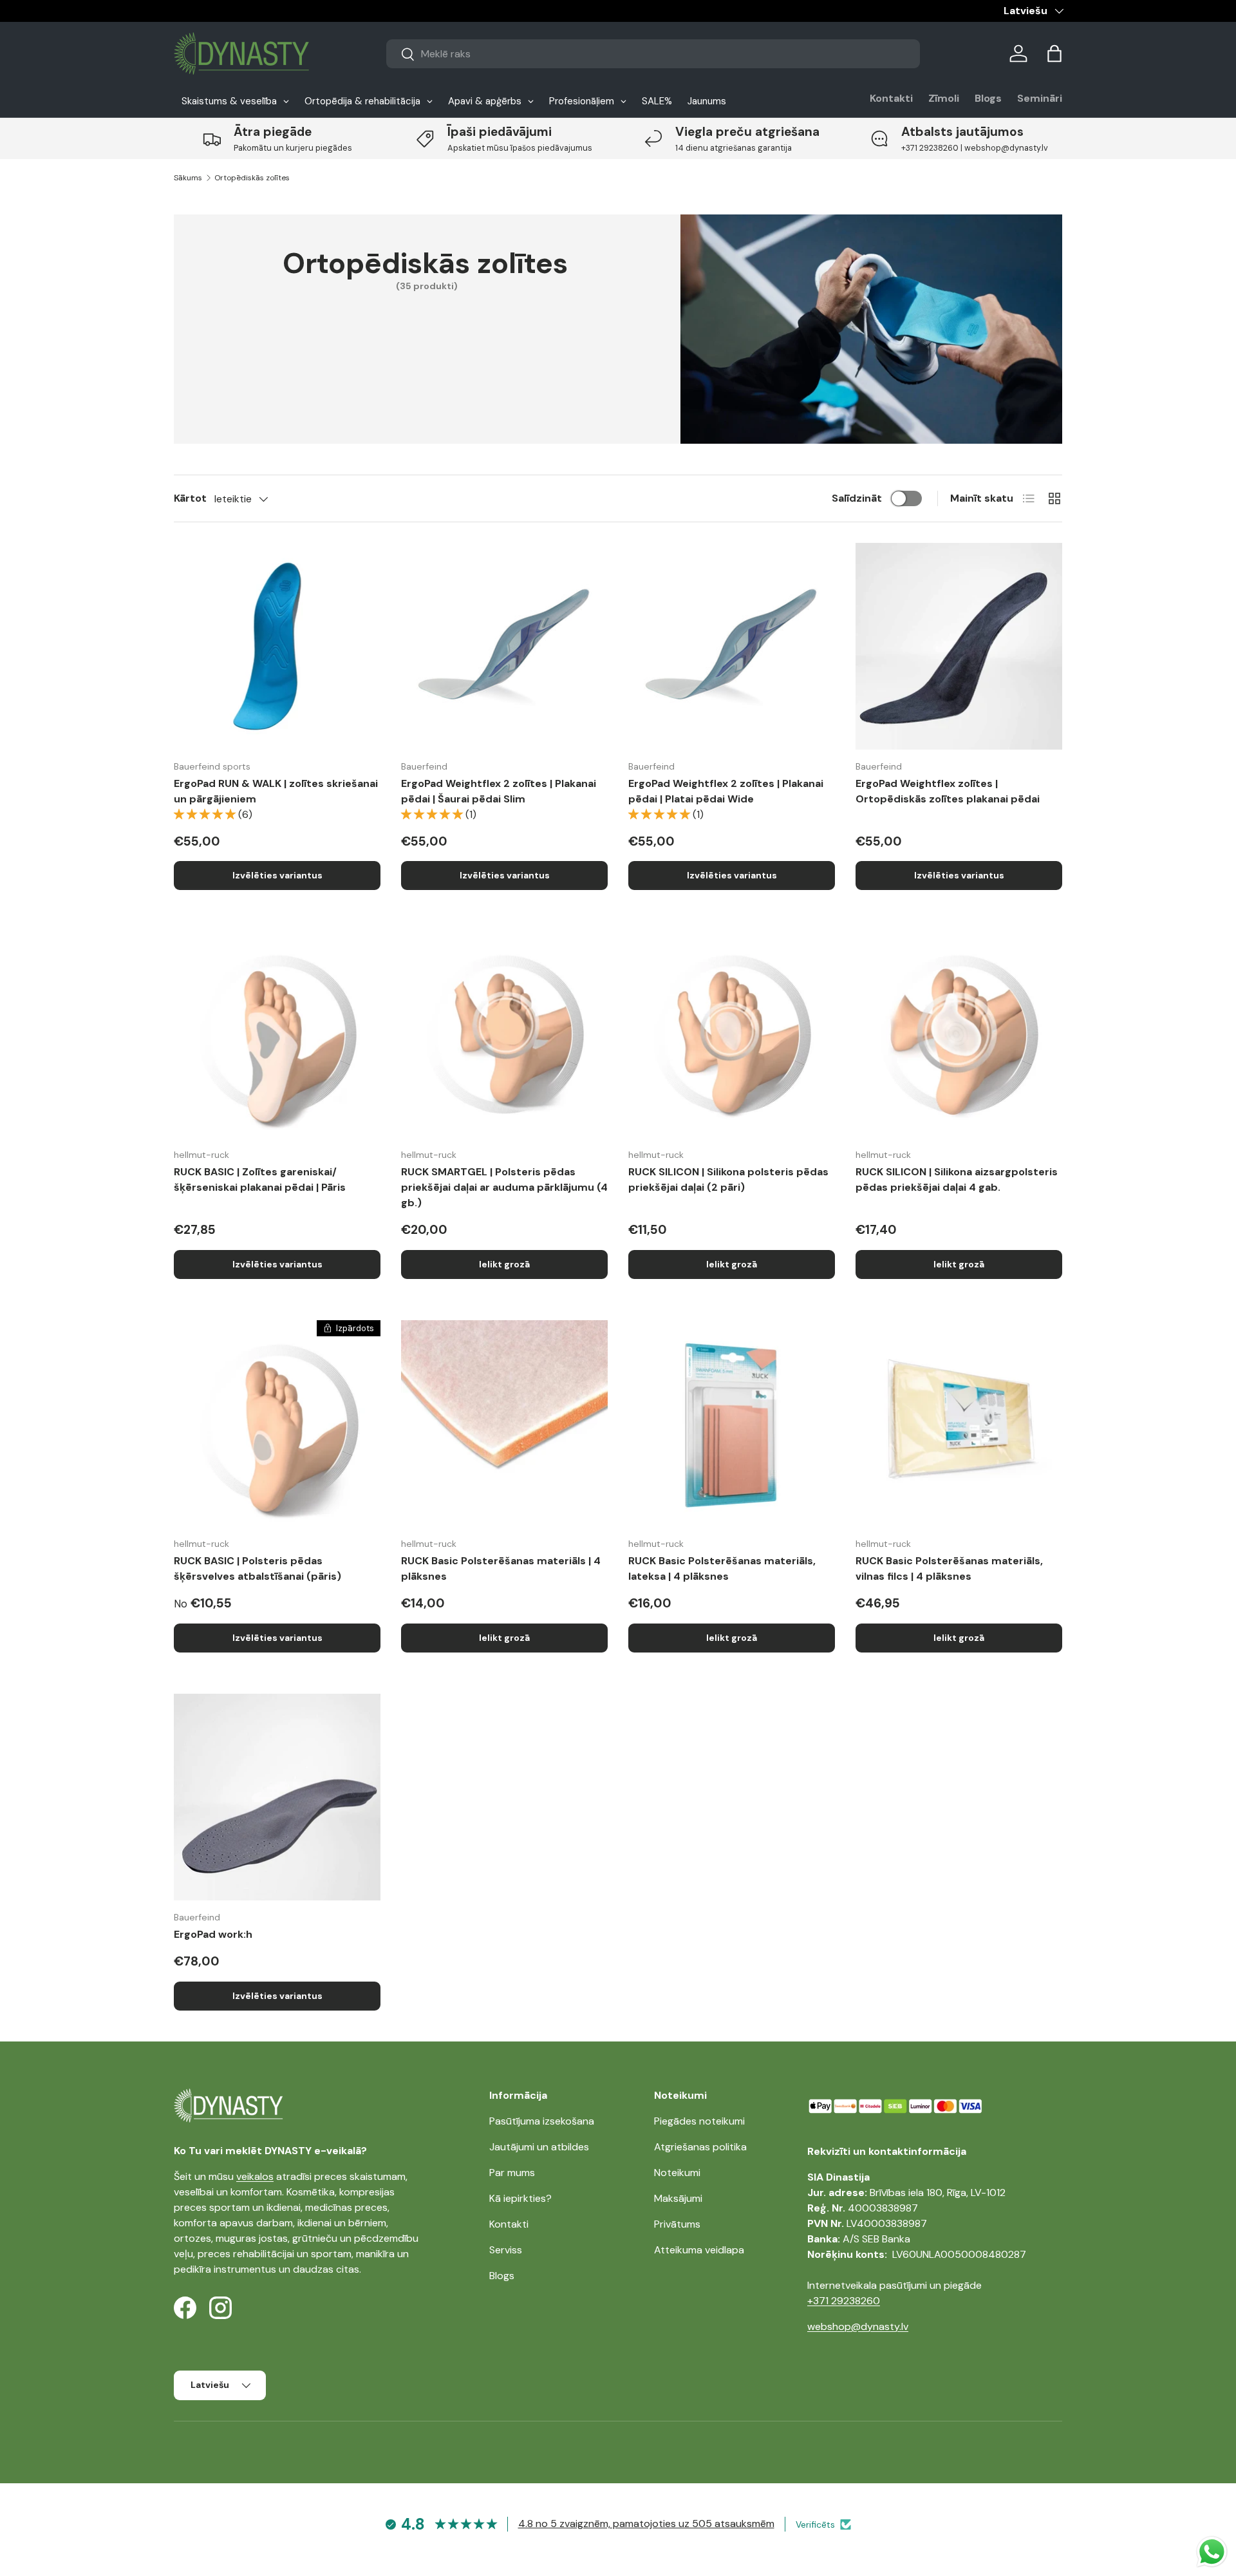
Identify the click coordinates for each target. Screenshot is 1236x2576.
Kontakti (891, 98)
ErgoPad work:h (213, 1934)
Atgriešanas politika (700, 2147)
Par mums (512, 2173)
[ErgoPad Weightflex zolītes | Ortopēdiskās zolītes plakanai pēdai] (959, 646)
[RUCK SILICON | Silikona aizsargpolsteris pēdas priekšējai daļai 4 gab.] (959, 1035)
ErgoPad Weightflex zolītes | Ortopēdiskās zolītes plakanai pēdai (948, 791)
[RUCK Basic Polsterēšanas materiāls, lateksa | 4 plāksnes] (732, 1424)
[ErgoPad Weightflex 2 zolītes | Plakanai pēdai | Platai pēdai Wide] (732, 646)
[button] (1054, 53)
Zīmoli (944, 98)
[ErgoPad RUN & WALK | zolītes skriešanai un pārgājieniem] (277, 646)
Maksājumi (678, 2198)
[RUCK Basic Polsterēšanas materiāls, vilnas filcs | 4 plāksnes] (959, 1424)
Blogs (988, 98)
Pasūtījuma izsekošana (542, 2121)
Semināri (1040, 98)
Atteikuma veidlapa (699, 2250)
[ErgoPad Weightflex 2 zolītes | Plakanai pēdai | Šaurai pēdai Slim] (504, 646)
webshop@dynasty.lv (858, 2326)
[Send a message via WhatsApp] (1212, 2552)
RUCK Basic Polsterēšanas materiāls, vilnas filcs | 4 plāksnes (949, 1568)
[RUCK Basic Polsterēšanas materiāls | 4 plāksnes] (504, 1424)
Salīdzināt (857, 498)
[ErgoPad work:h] (277, 1797)
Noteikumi (677, 2173)
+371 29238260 (844, 2301)
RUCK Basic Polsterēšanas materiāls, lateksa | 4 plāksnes (722, 1568)
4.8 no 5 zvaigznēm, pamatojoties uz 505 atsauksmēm (646, 2524)
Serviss (506, 2250)
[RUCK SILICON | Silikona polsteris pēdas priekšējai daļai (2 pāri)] (732, 1035)
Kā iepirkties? (520, 2198)
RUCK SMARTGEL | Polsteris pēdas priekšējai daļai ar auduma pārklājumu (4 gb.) (504, 1187)
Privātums (677, 2224)
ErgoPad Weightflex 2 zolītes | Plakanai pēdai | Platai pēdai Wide (726, 791)
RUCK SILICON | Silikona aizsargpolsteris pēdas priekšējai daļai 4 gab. (957, 1179)
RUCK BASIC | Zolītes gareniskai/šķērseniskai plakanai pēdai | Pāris (260, 1179)
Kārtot (190, 498)
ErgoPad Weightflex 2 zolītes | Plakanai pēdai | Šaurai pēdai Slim (499, 791)
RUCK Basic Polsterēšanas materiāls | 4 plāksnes (501, 1568)
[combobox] (653, 54)
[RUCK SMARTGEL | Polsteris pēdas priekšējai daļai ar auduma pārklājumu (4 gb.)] (504, 1035)
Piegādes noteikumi (699, 2121)
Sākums (188, 178)
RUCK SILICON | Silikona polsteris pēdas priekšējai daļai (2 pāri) (728, 1179)
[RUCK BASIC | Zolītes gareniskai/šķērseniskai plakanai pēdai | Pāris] (277, 1035)
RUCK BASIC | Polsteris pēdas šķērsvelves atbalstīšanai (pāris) (257, 1568)
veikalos (255, 2176)
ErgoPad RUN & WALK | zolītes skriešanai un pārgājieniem (276, 791)
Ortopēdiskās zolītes (252, 178)
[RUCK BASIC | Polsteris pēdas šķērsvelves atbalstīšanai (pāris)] (277, 1424)
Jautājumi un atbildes (539, 2147)
